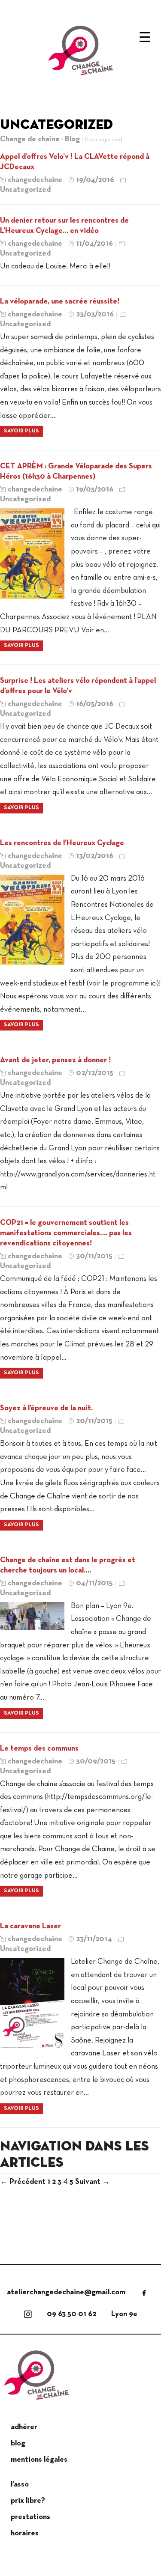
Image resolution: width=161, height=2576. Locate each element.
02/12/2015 (95, 1073)
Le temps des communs (39, 1749)
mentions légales (39, 2460)
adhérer (24, 2427)
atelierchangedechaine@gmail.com (66, 2292)
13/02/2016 (95, 856)
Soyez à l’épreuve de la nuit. (46, 1408)
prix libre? (28, 2501)
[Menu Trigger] (141, 37)
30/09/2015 (96, 1762)
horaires (25, 2533)
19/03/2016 (95, 490)
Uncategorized (25, 190)
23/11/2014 (94, 1939)
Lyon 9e (124, 2314)
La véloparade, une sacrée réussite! (60, 302)
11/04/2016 (94, 244)
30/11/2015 (94, 1256)
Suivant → (93, 2182)
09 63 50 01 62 (71, 2314)
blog (18, 2443)
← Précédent (23, 2182)
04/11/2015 (94, 1583)
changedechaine (35, 180)
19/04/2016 (95, 180)
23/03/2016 (95, 314)
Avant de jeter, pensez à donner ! (55, 1060)
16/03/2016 (95, 704)
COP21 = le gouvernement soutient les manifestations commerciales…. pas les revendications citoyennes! (66, 1233)
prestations (30, 2517)
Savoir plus (21, 431)
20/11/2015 (94, 1421)
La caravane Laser (30, 1926)
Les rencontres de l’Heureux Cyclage (62, 843)
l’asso (20, 2485)
